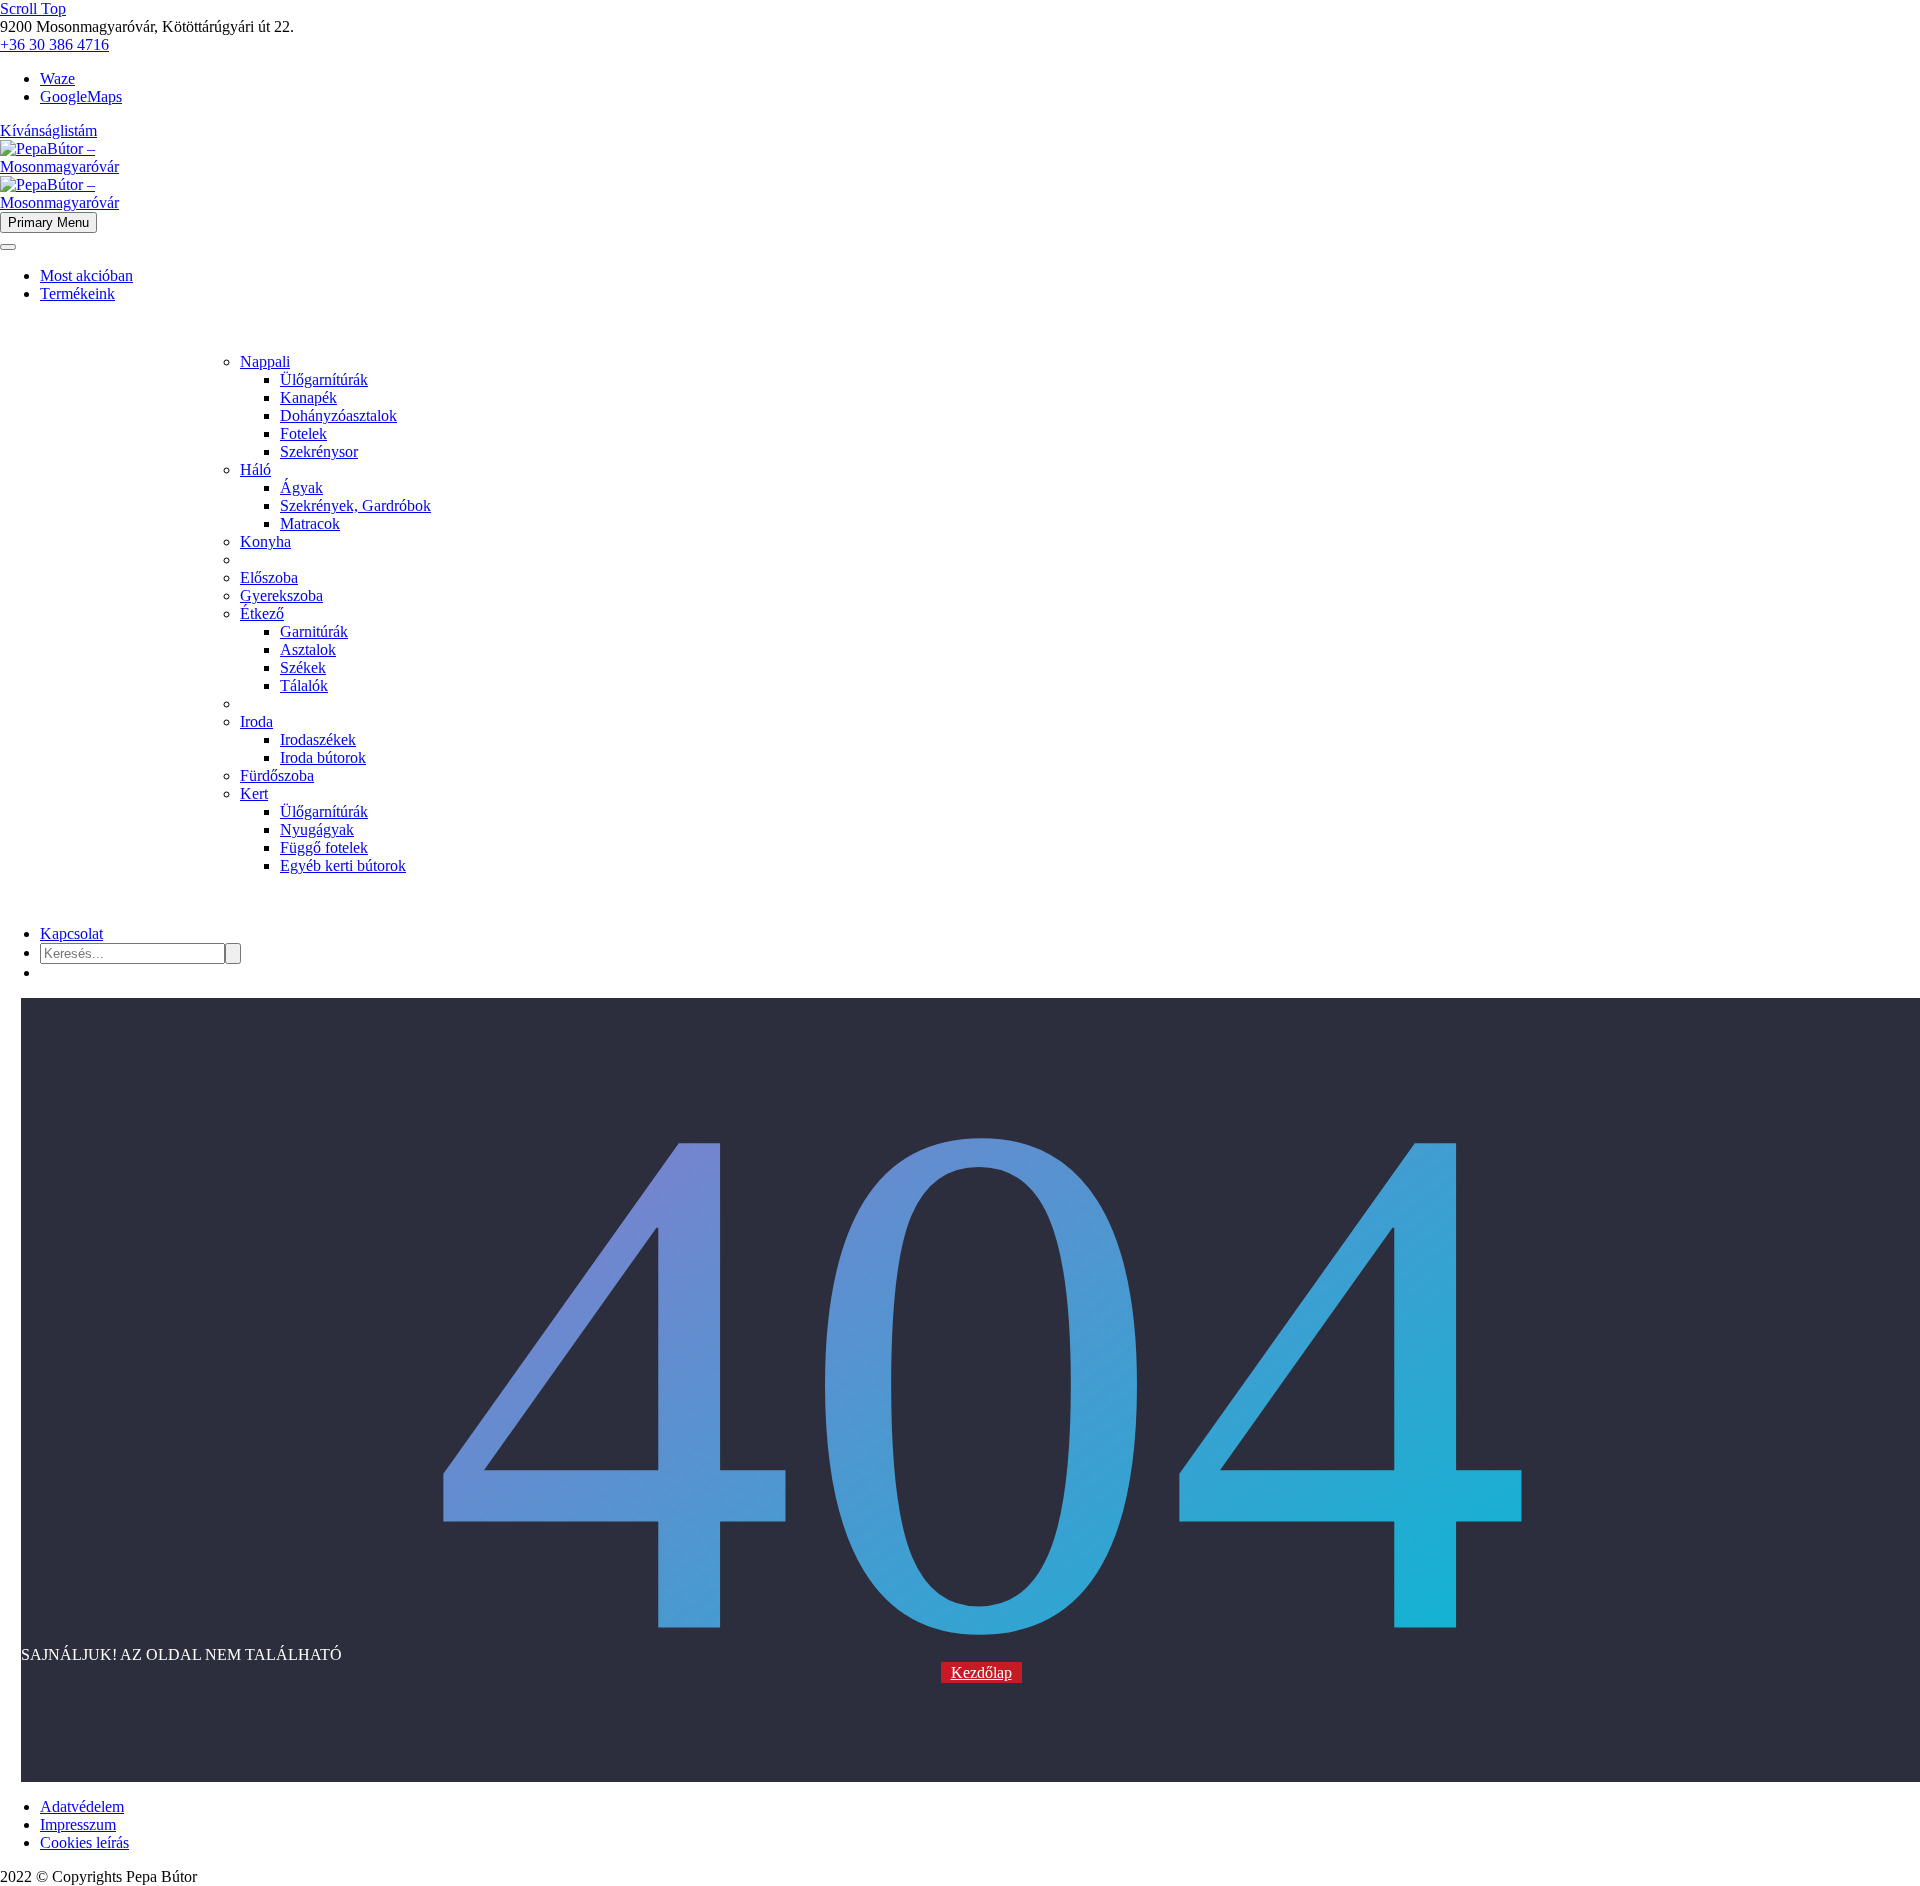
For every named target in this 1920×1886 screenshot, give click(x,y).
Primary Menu (48, 222)
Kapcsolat (71, 933)
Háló (255, 469)
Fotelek (303, 433)
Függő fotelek (324, 847)
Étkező (262, 613)
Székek (303, 667)
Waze (57, 78)
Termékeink (77, 293)
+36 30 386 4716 (54, 44)
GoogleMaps (81, 96)
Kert (254, 793)
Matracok (310, 523)
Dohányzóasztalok (338, 415)
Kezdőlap (981, 1672)
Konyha (265, 541)
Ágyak (301, 487)
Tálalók (304, 685)
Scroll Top (33, 8)
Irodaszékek (318, 739)
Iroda (256, 721)
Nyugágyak (317, 829)
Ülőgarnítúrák (324, 379)
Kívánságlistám (48, 130)
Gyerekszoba (281, 595)
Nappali (265, 361)
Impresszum (78, 1824)
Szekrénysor (319, 451)
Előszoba (269, 577)
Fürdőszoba (277, 775)
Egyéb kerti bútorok (343, 865)
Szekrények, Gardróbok (355, 505)
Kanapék (308, 397)
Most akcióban (86, 275)
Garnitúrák (314, 631)
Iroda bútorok (323, 757)
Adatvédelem (82, 1806)
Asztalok (308, 649)
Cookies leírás (84, 1842)
